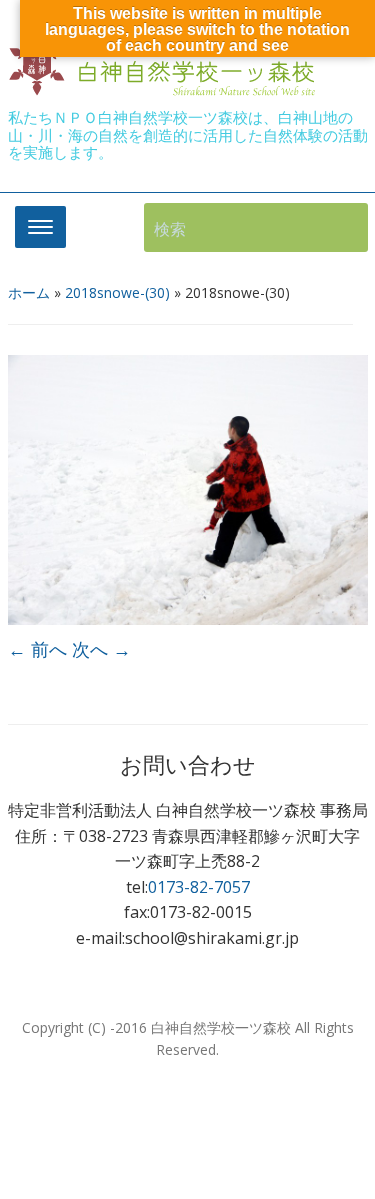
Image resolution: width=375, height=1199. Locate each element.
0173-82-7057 (199, 887)
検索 (343, 227)
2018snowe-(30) (117, 292)
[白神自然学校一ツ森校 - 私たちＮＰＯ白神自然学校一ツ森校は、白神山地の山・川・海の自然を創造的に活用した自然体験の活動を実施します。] (166, 63)
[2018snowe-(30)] (188, 488)
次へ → (101, 649)
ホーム (29, 292)
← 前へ (37, 649)
